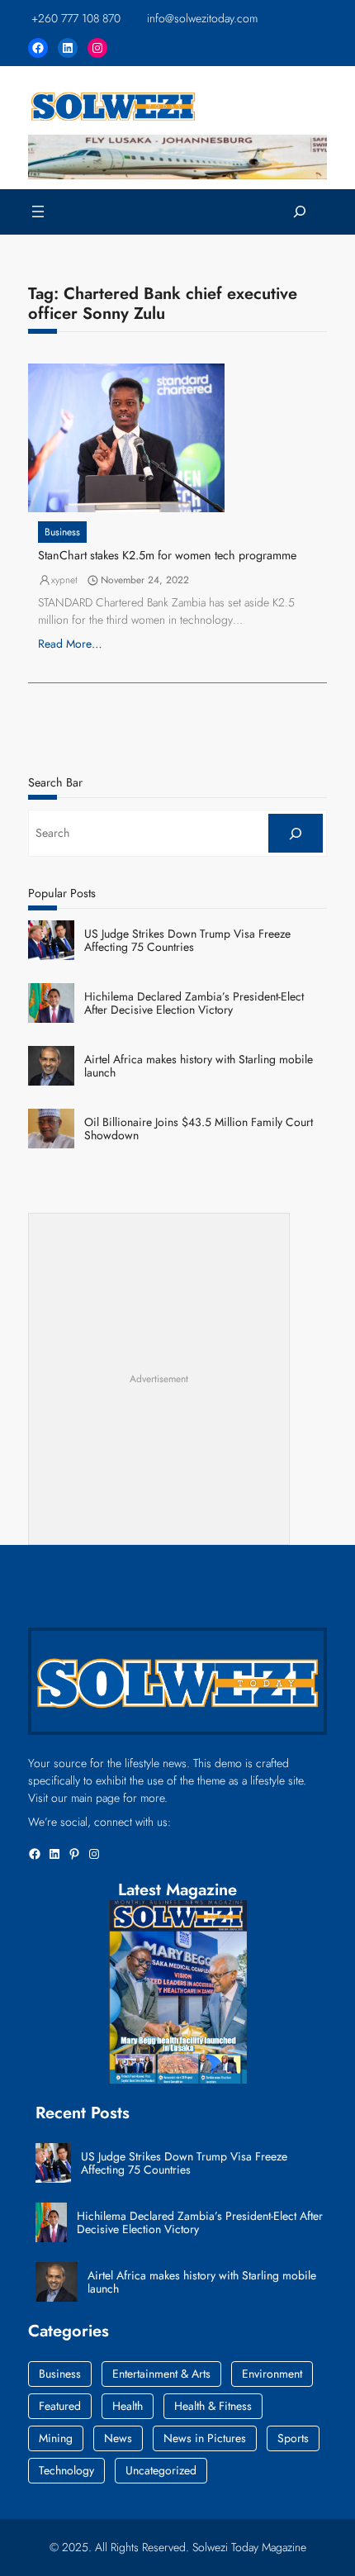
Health (128, 2406)
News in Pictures (205, 2438)
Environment (272, 2374)
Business (62, 532)
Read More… (70, 644)
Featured (60, 2406)
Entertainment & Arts (161, 2374)
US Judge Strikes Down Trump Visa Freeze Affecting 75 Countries (187, 941)
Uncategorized (161, 2470)
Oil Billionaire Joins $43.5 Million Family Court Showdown (199, 1129)
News (118, 2438)
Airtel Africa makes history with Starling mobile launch (199, 1067)
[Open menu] (38, 211)
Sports (293, 2438)
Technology (66, 2470)
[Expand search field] (300, 212)
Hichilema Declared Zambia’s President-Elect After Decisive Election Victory (194, 1004)
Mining (56, 2438)
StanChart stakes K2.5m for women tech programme (167, 556)
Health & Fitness (213, 2406)
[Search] (296, 833)
